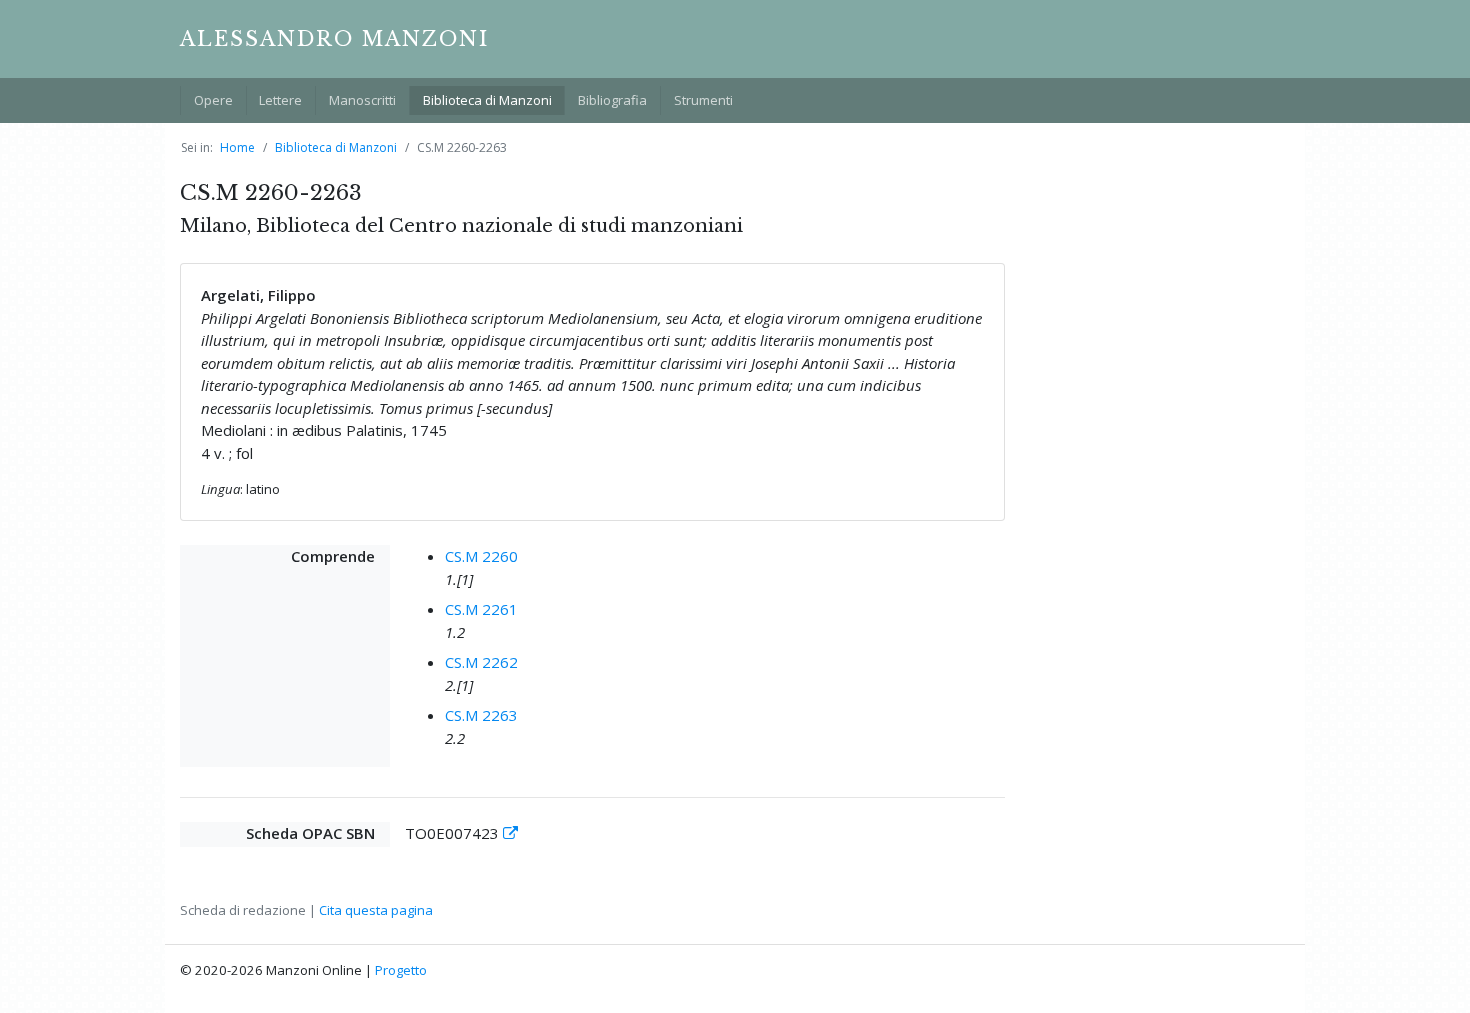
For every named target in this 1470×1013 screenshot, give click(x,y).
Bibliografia (612, 100)
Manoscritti (362, 100)
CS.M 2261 (481, 609)
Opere (213, 100)
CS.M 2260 (481, 556)
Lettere (280, 100)
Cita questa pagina (376, 910)
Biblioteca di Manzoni (487, 100)
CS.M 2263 (481, 715)
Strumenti (703, 100)
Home (237, 147)
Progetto (401, 970)
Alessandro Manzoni (334, 39)
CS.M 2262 (481, 662)
